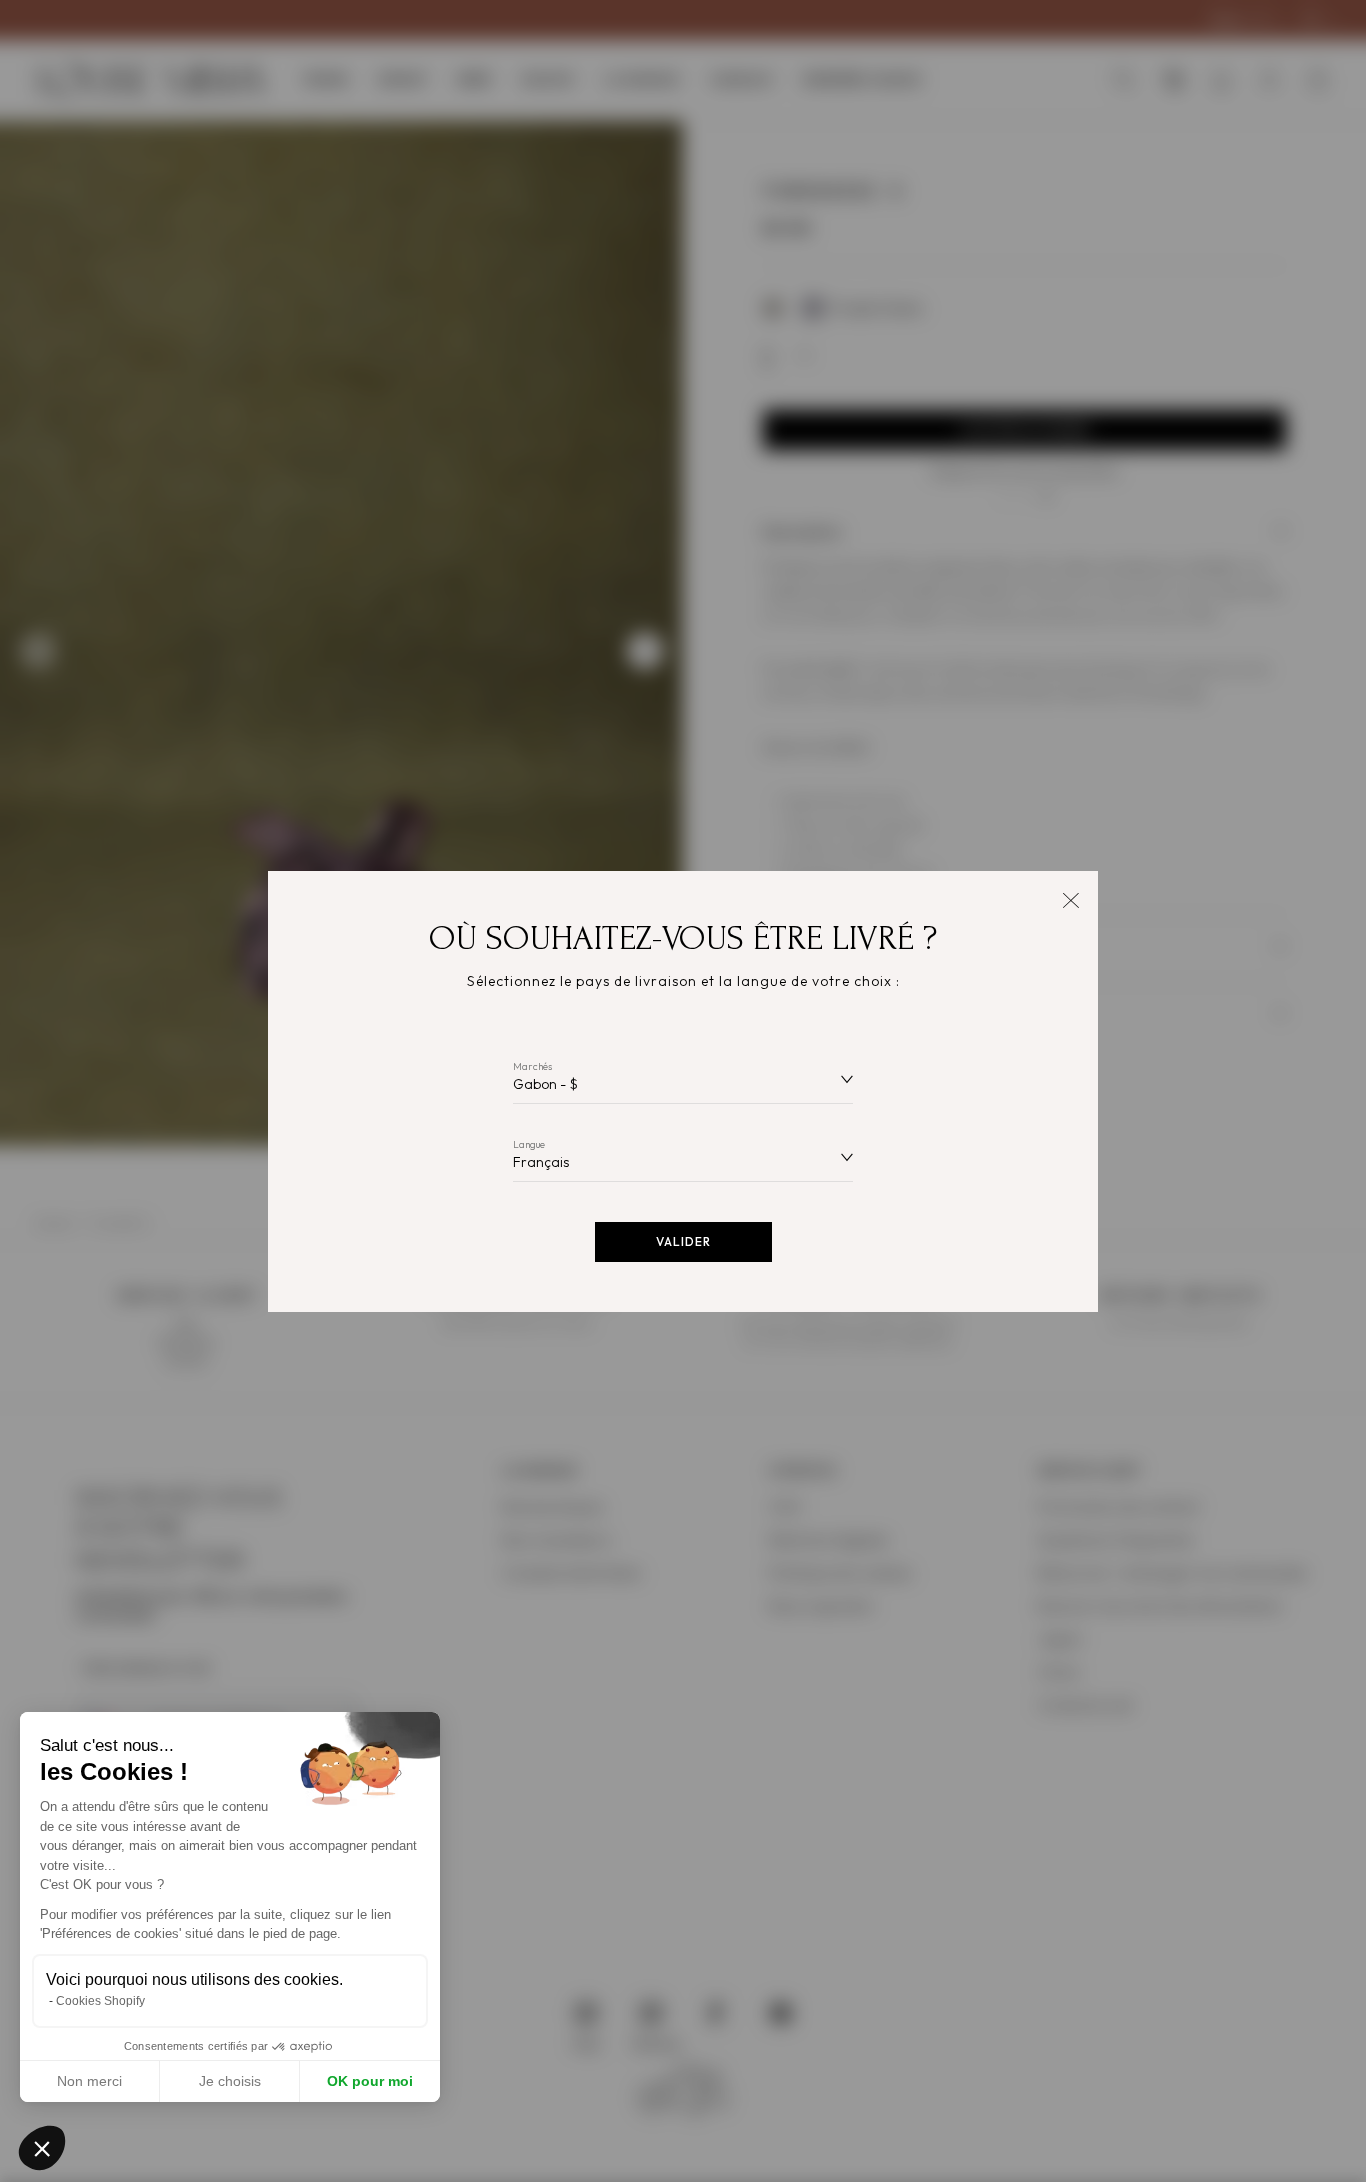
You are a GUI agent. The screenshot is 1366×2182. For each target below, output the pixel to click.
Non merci (89, 2081)
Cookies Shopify (100, 2001)
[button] (42, 2148)
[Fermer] (1070, 898)
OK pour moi (370, 2081)
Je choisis (230, 2081)
